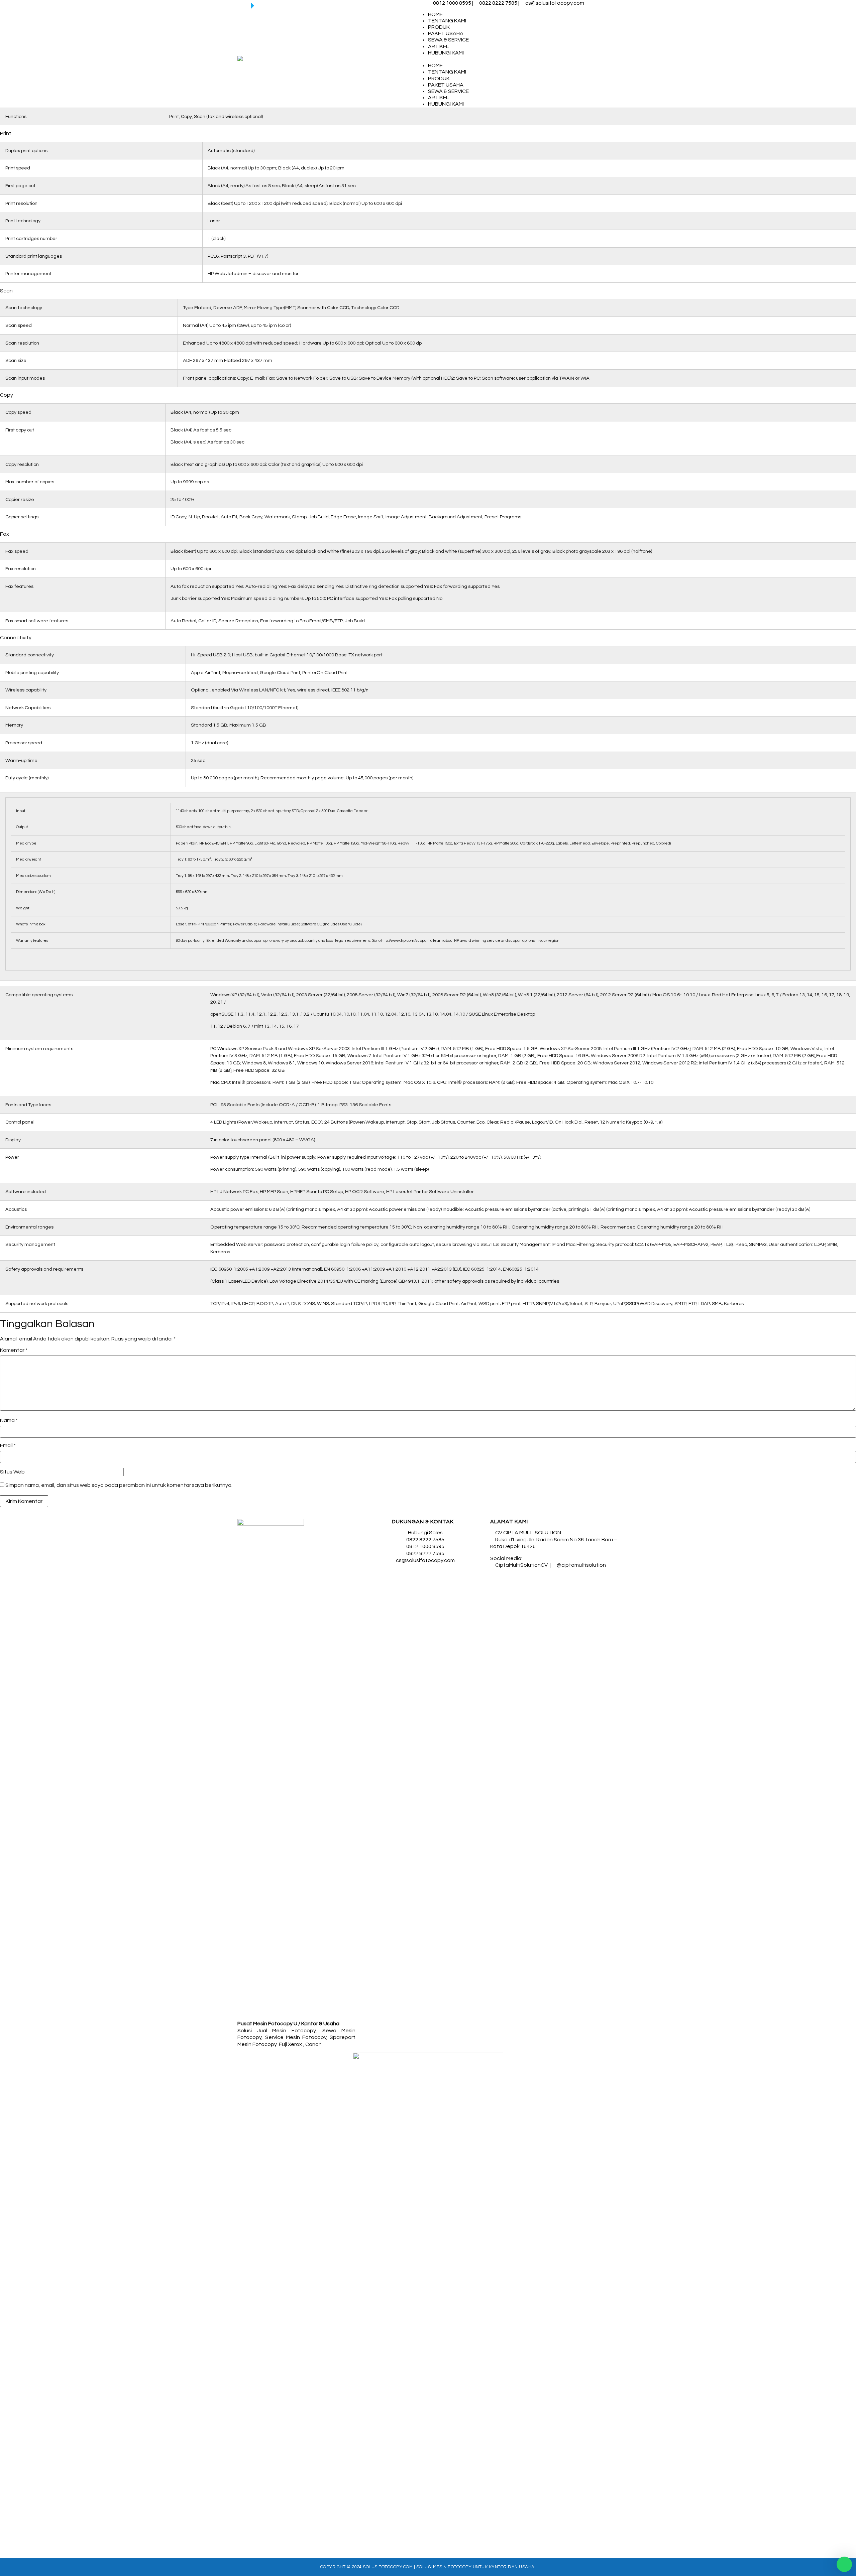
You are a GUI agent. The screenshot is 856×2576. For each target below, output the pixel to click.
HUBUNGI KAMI (446, 53)
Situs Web (12, 1472)
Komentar (14, 1350)
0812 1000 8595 (452, 3)
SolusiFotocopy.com (388, 2567)
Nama (9, 1420)
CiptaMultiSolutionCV (521, 1565)
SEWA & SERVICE (448, 40)
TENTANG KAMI (447, 21)
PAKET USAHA (446, 33)
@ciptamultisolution (581, 1565)
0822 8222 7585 (498, 3)
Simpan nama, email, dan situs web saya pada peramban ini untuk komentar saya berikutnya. (119, 1485)
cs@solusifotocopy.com (555, 3)
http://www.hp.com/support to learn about (417, 940)
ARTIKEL (438, 46)
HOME (435, 14)
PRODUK (439, 27)
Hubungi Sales (425, 1533)
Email (8, 1445)
